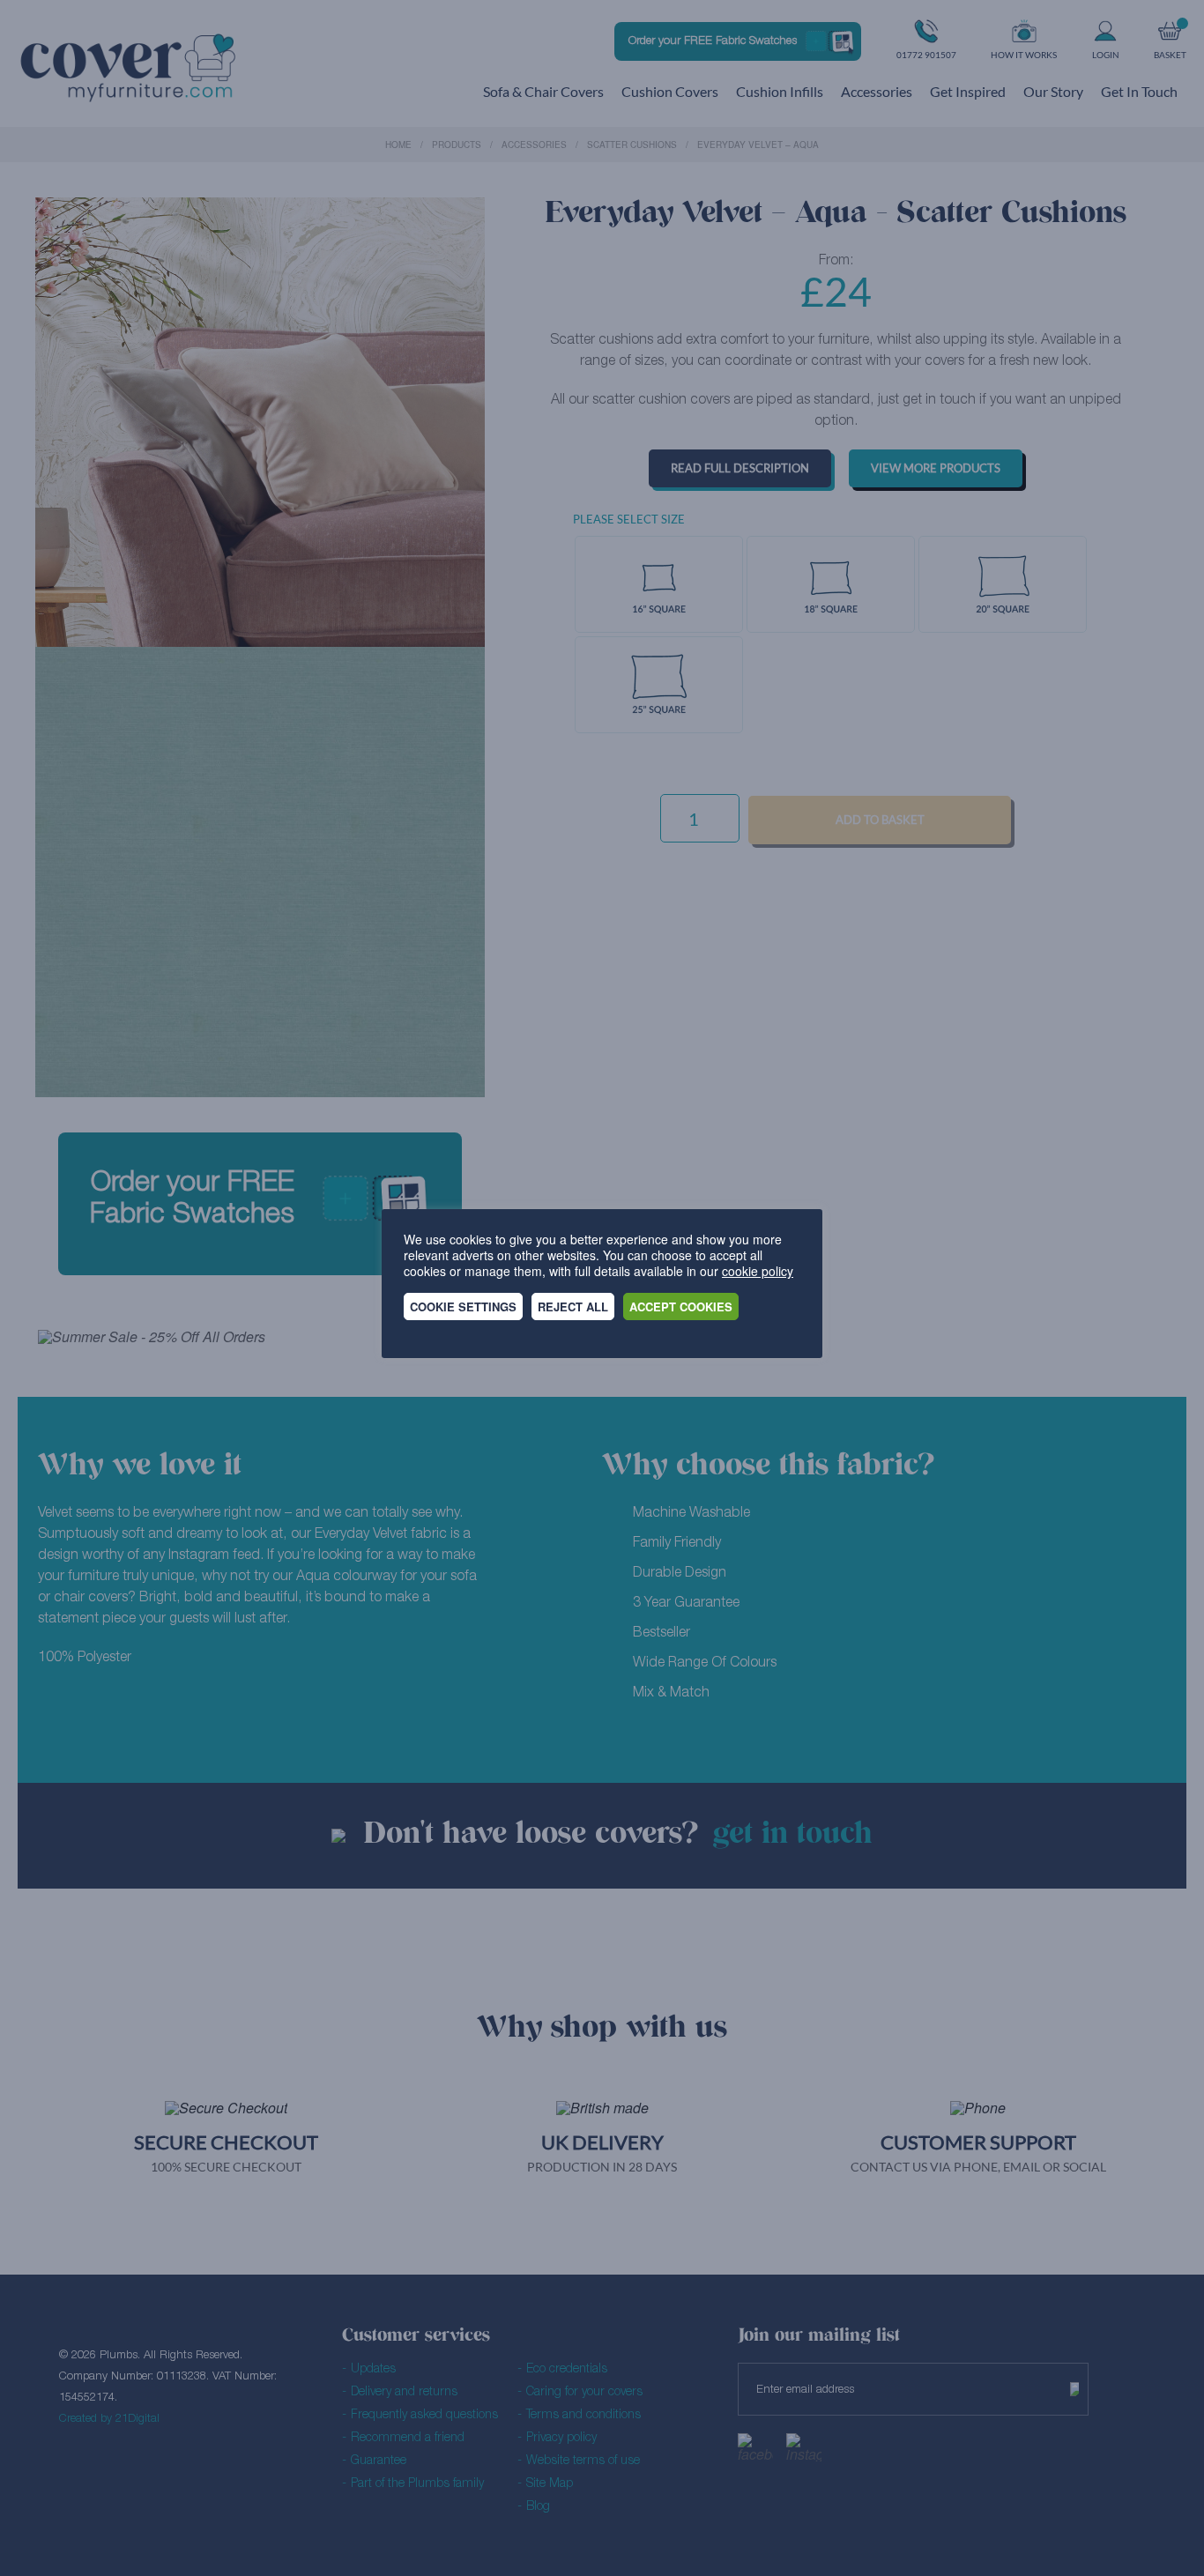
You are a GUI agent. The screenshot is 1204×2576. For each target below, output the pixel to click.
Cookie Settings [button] (463, 1307)
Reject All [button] (573, 1307)
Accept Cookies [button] (681, 1307)
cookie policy (758, 1271)
